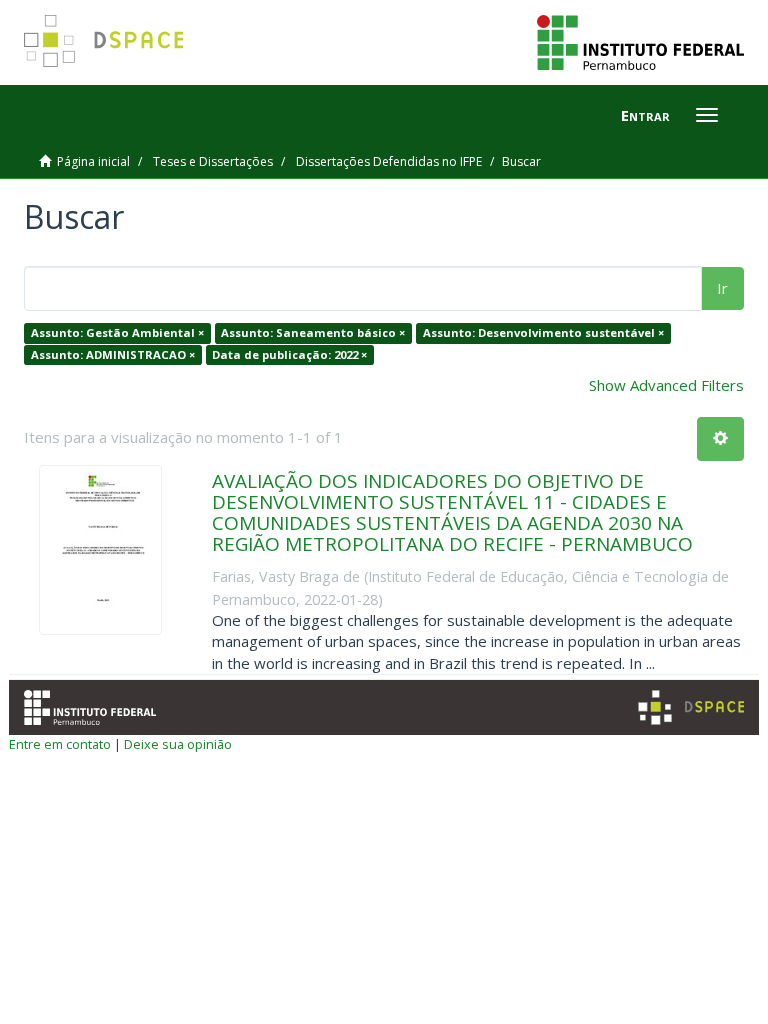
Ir (722, 288)
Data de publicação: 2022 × (289, 354)
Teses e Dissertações (213, 161)
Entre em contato (60, 744)
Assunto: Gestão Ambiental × (117, 332)
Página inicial (93, 161)
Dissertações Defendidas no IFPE (389, 161)
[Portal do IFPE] (640, 41)
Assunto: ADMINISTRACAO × (113, 354)
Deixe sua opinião (178, 744)
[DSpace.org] (691, 707)
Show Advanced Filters (666, 385)
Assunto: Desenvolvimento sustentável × (543, 332)
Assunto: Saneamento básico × (313, 332)
